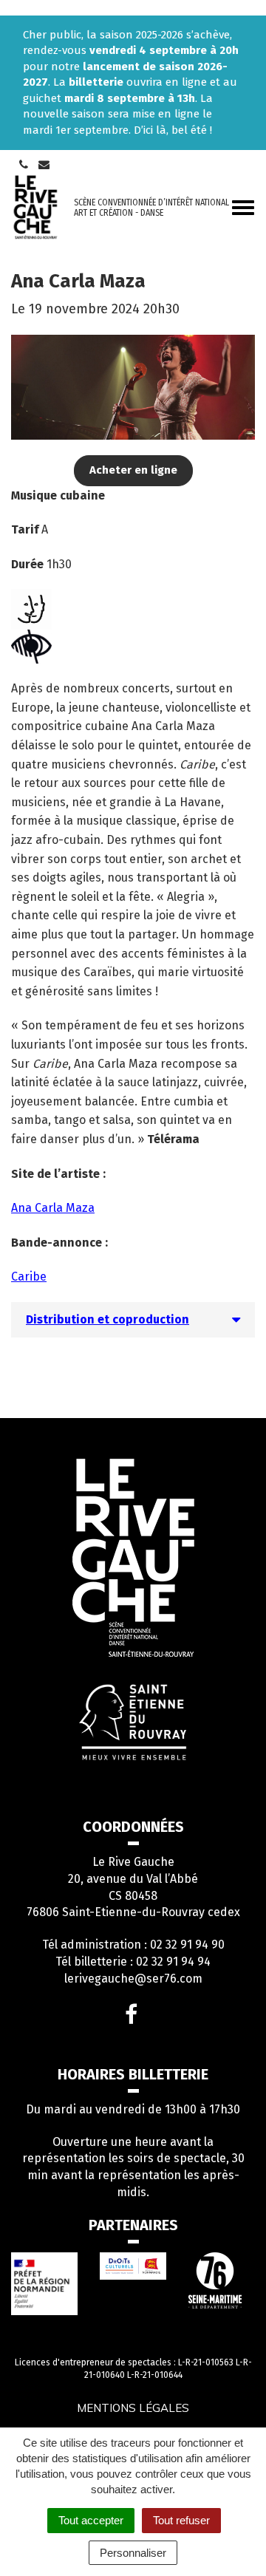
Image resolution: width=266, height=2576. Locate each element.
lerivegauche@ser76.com (133, 1979)
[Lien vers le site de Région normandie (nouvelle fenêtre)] (133, 2266)
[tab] (133, 1320)
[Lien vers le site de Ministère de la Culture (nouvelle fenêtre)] (44, 2284)
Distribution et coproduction (108, 1319)
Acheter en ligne (133, 470)
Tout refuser (181, 2520)
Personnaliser (133, 2553)
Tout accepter (91, 2520)
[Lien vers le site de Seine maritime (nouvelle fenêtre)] (222, 2280)
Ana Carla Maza (53, 1208)
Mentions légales (133, 2408)
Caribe (29, 1277)
